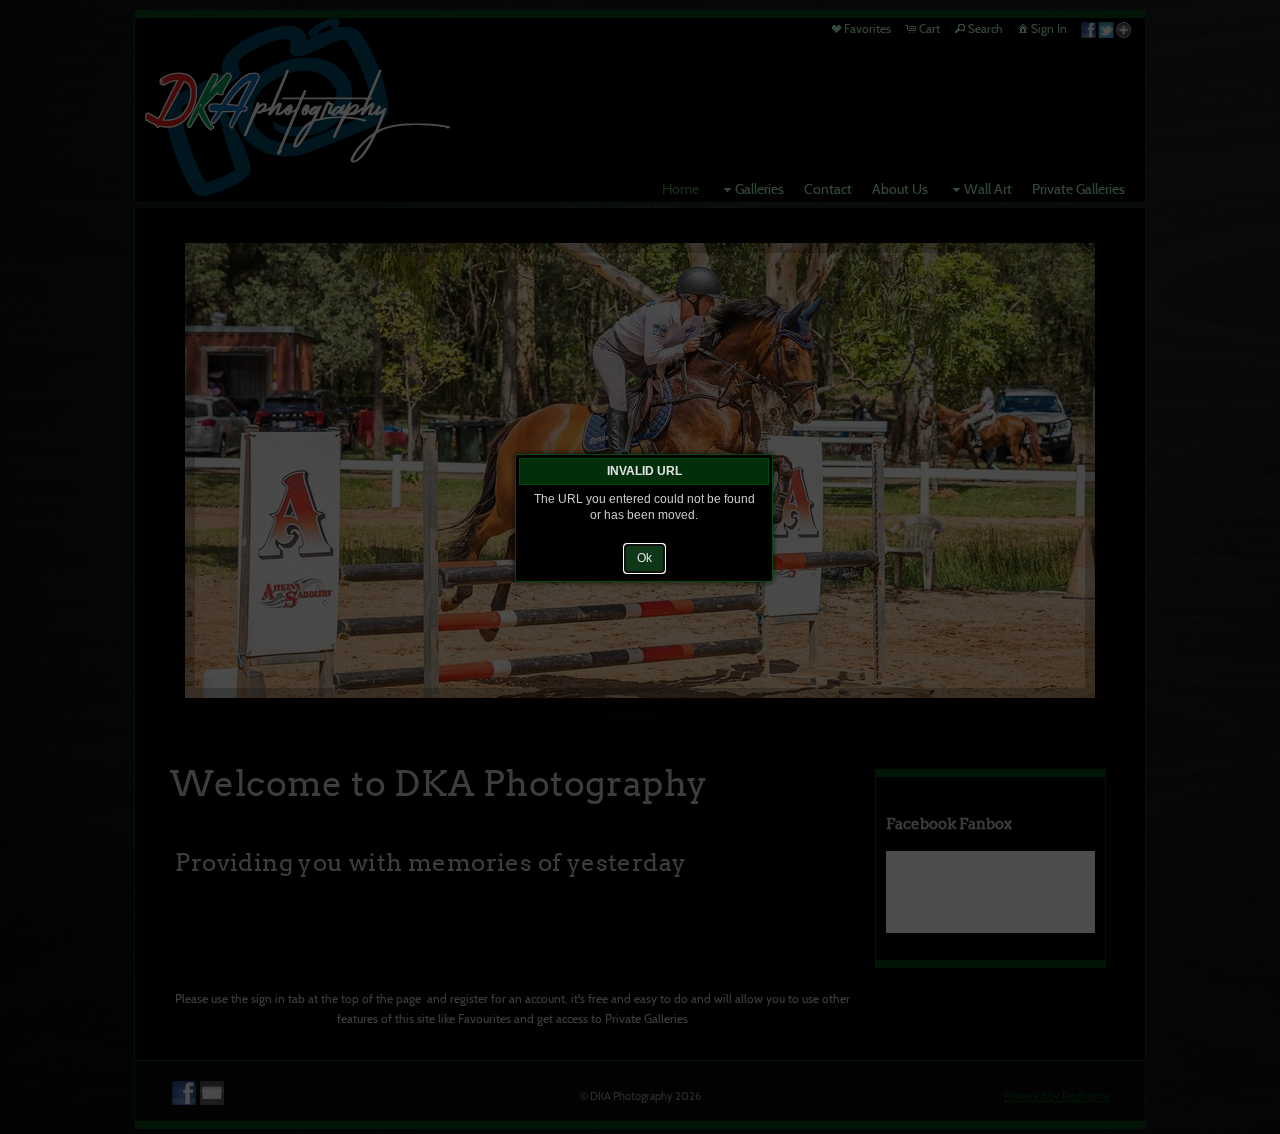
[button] (644, 558)
